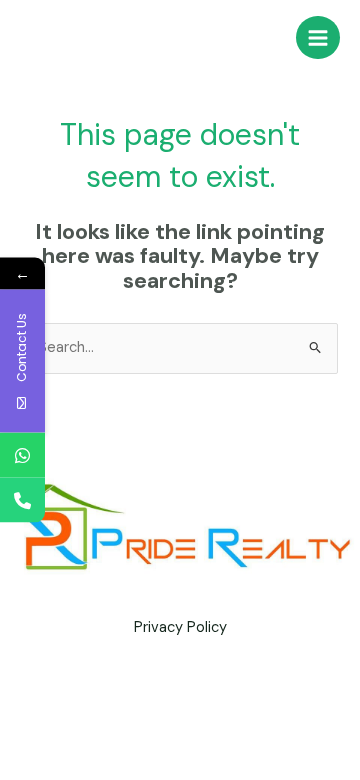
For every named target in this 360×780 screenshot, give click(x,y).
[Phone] (22, 500)
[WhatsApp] (22, 455)
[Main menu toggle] (318, 38)
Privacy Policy (180, 627)
